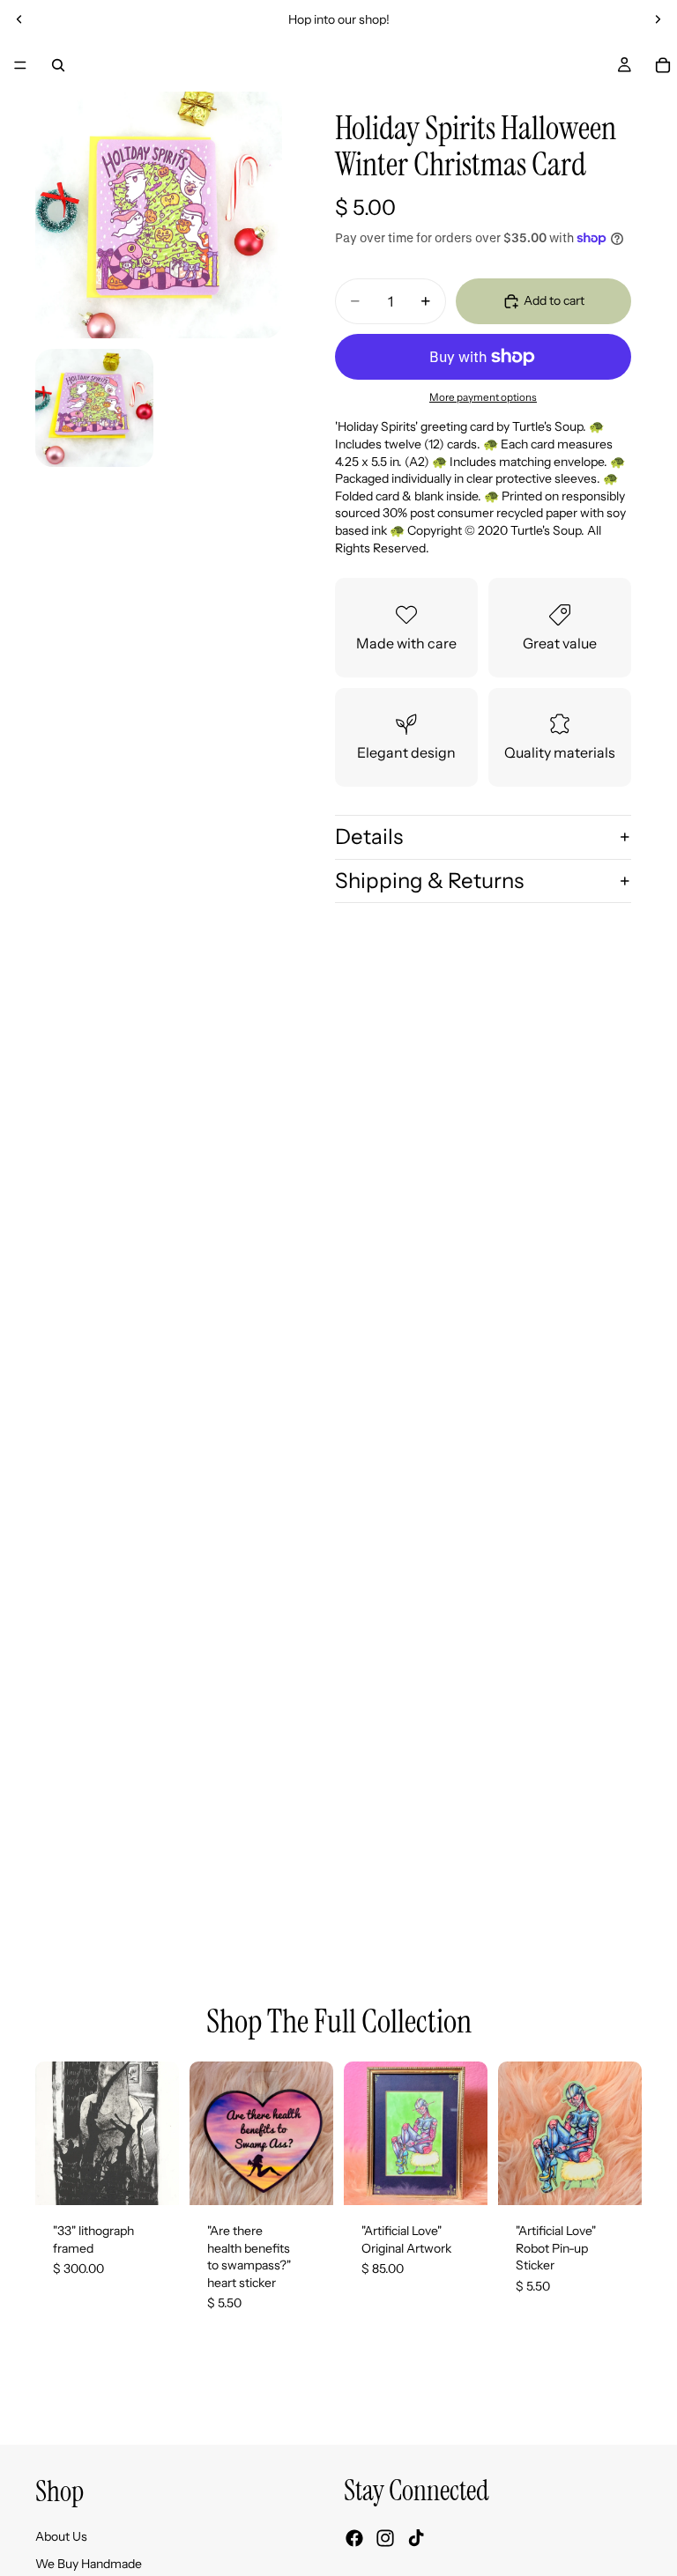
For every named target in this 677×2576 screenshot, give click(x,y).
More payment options (483, 397)
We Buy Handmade (89, 2565)
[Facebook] (354, 2539)
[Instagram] (385, 2539)
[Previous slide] (19, 19)
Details (369, 836)
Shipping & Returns (429, 881)
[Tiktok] (416, 2539)
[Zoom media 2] (94, 408)
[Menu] (20, 65)
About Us (61, 2536)
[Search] (58, 65)
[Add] (152, 2178)
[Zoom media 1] (159, 215)
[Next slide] (658, 19)
